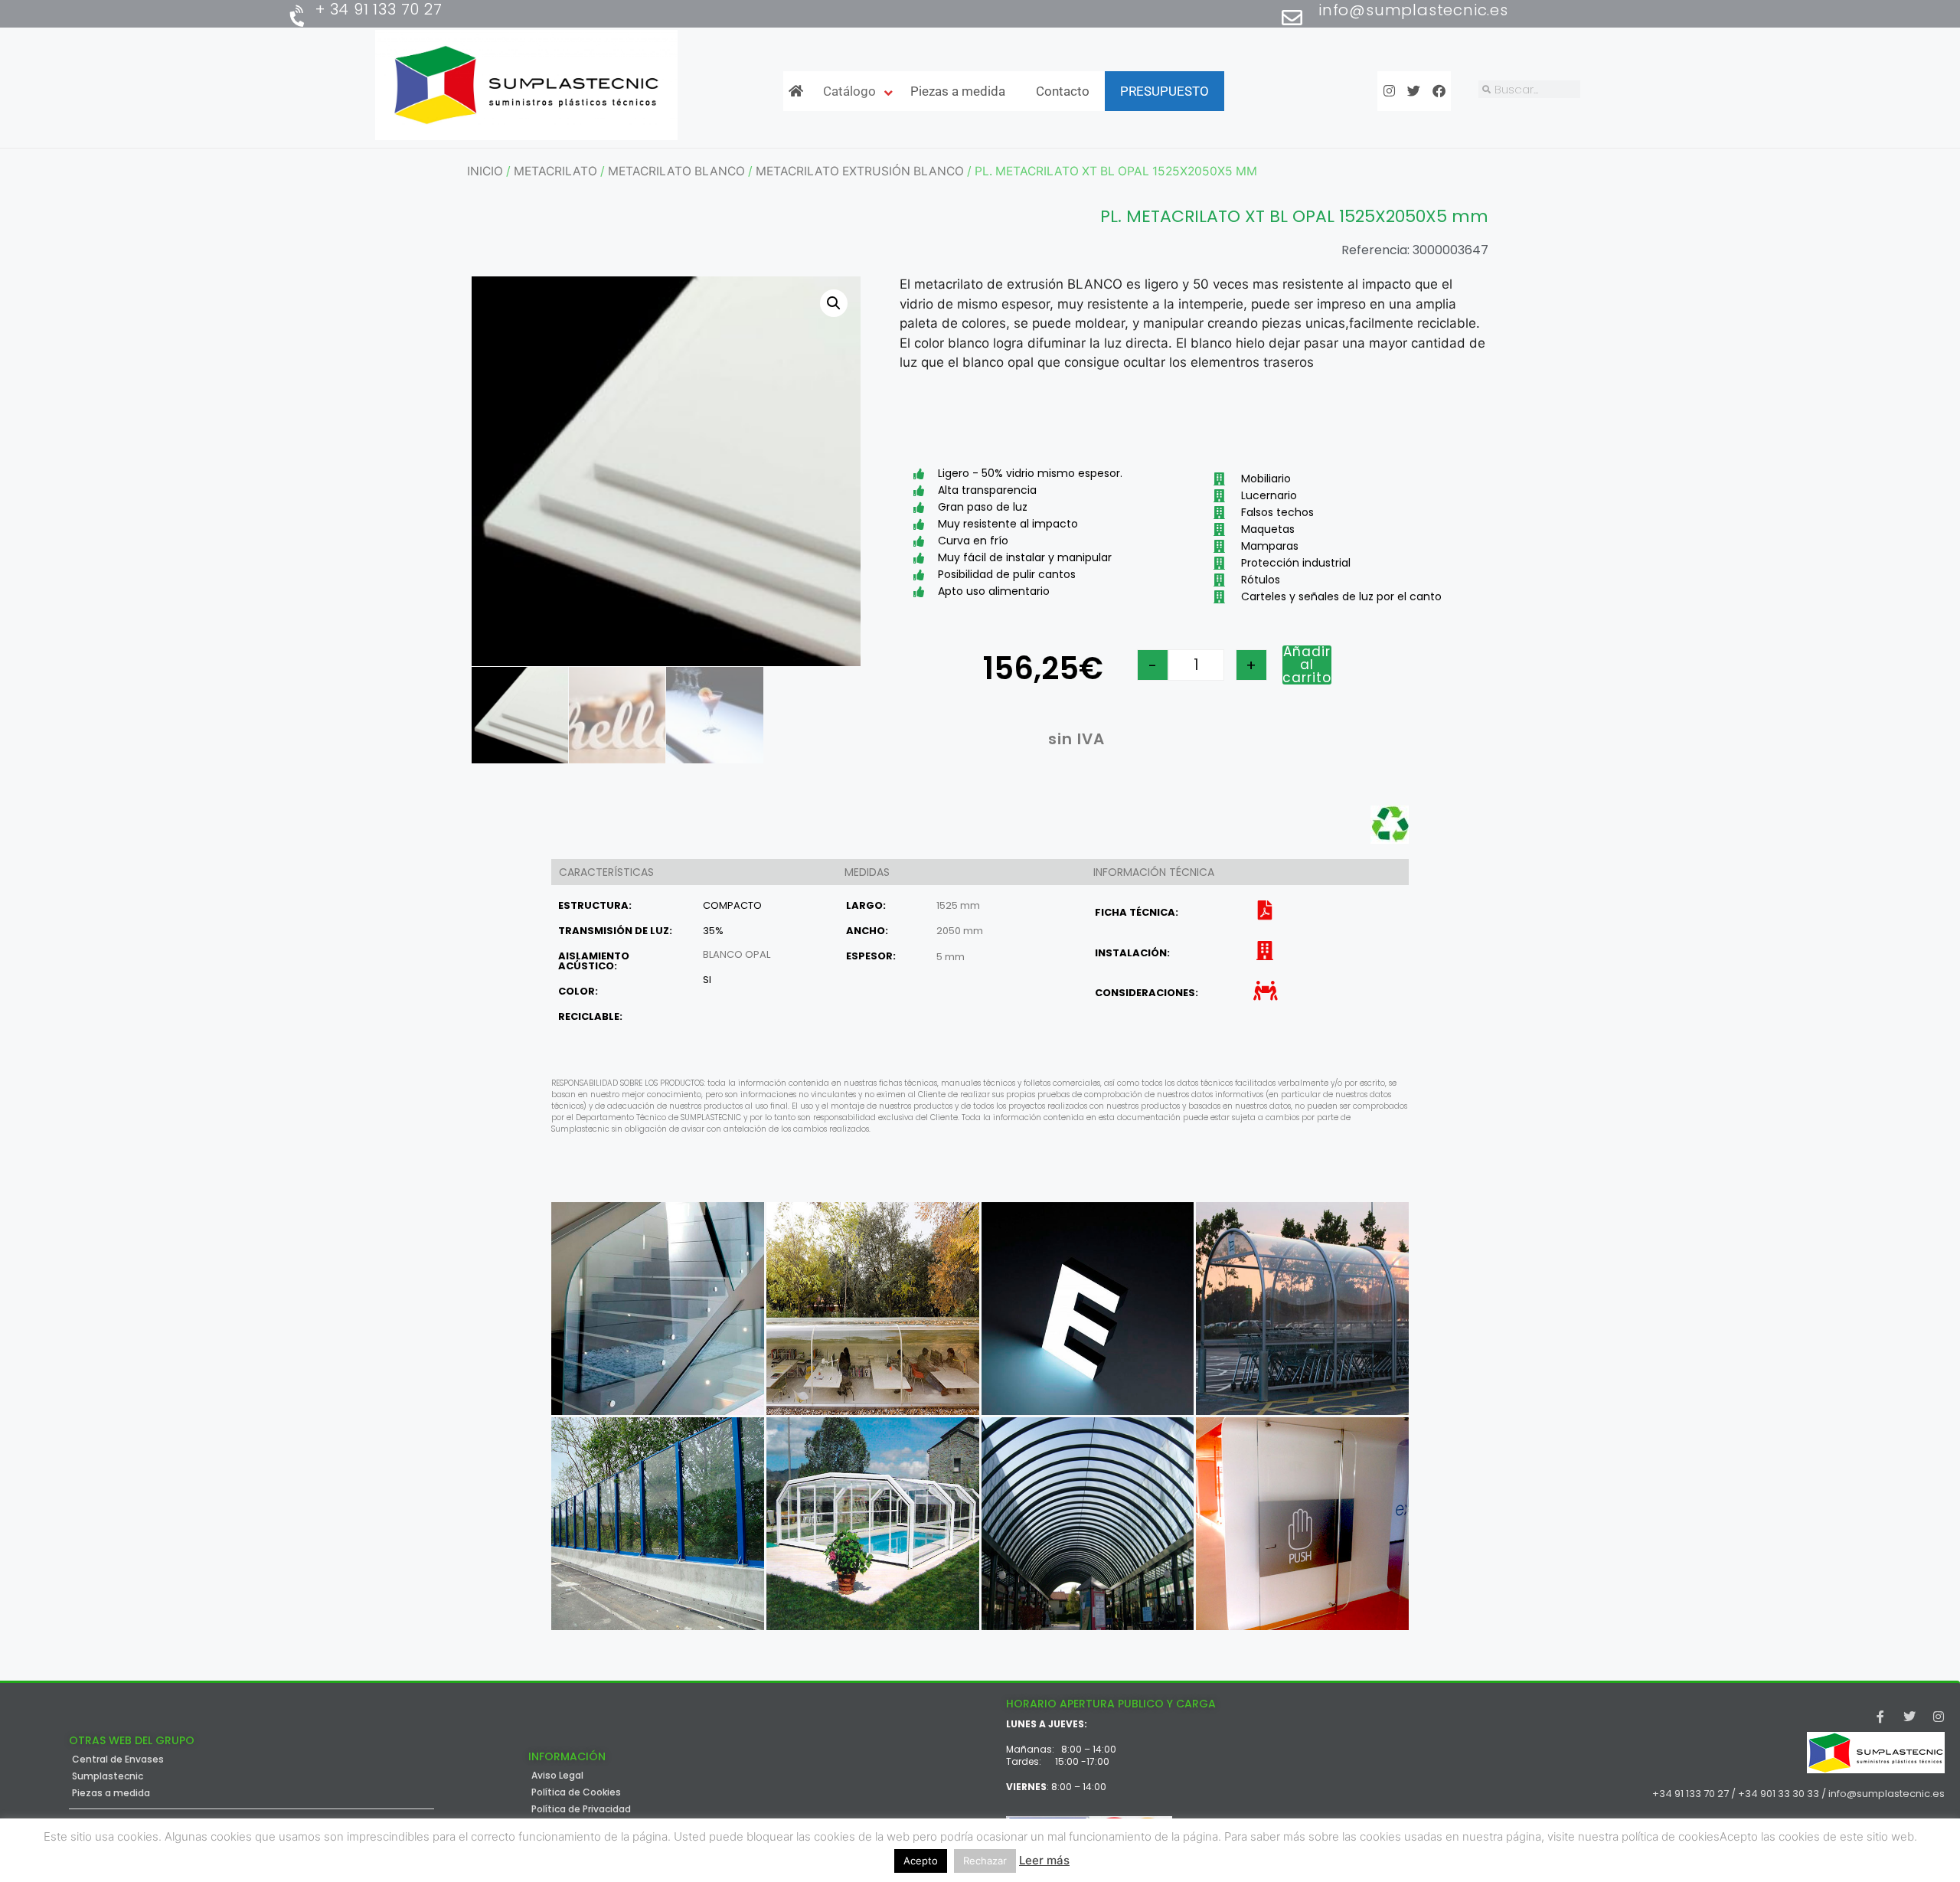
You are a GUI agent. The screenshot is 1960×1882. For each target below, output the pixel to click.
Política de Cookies (576, 1792)
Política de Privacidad (581, 1809)
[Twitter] (1909, 1717)
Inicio (485, 171)
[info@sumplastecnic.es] (1292, 17)
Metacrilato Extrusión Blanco (860, 171)
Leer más (1044, 1860)
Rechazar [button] (985, 1861)
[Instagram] (1939, 1717)
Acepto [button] (921, 1861)
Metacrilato (555, 171)
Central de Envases (118, 1759)
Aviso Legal (557, 1776)
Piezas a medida (111, 1793)
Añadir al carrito (1307, 665)
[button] (834, 303)
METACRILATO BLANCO (676, 171)
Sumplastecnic (108, 1776)
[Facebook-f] (1880, 1717)
